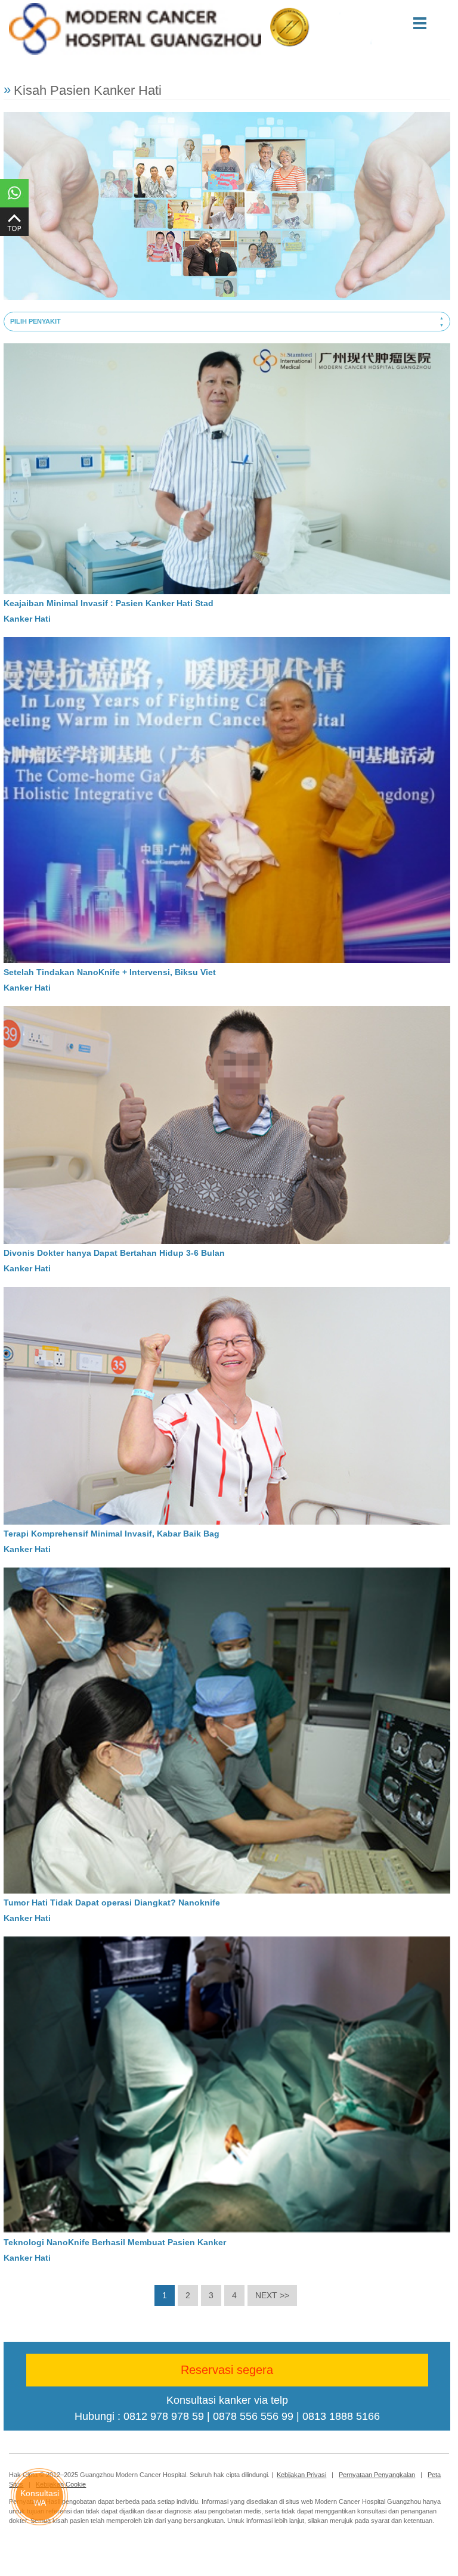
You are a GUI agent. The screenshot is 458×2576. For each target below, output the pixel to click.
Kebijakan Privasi (301, 2475)
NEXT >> (272, 2295)
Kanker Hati (27, 619)
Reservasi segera (227, 2370)
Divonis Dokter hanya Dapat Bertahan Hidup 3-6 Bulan (114, 1253)
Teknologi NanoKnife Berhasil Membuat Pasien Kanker (115, 2242)
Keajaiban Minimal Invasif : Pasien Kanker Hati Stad (109, 603)
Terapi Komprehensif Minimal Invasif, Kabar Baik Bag (112, 1534)
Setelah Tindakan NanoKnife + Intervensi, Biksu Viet (110, 972)
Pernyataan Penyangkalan (377, 2475)
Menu (435, 23)
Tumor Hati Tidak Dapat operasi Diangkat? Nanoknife (112, 1902)
